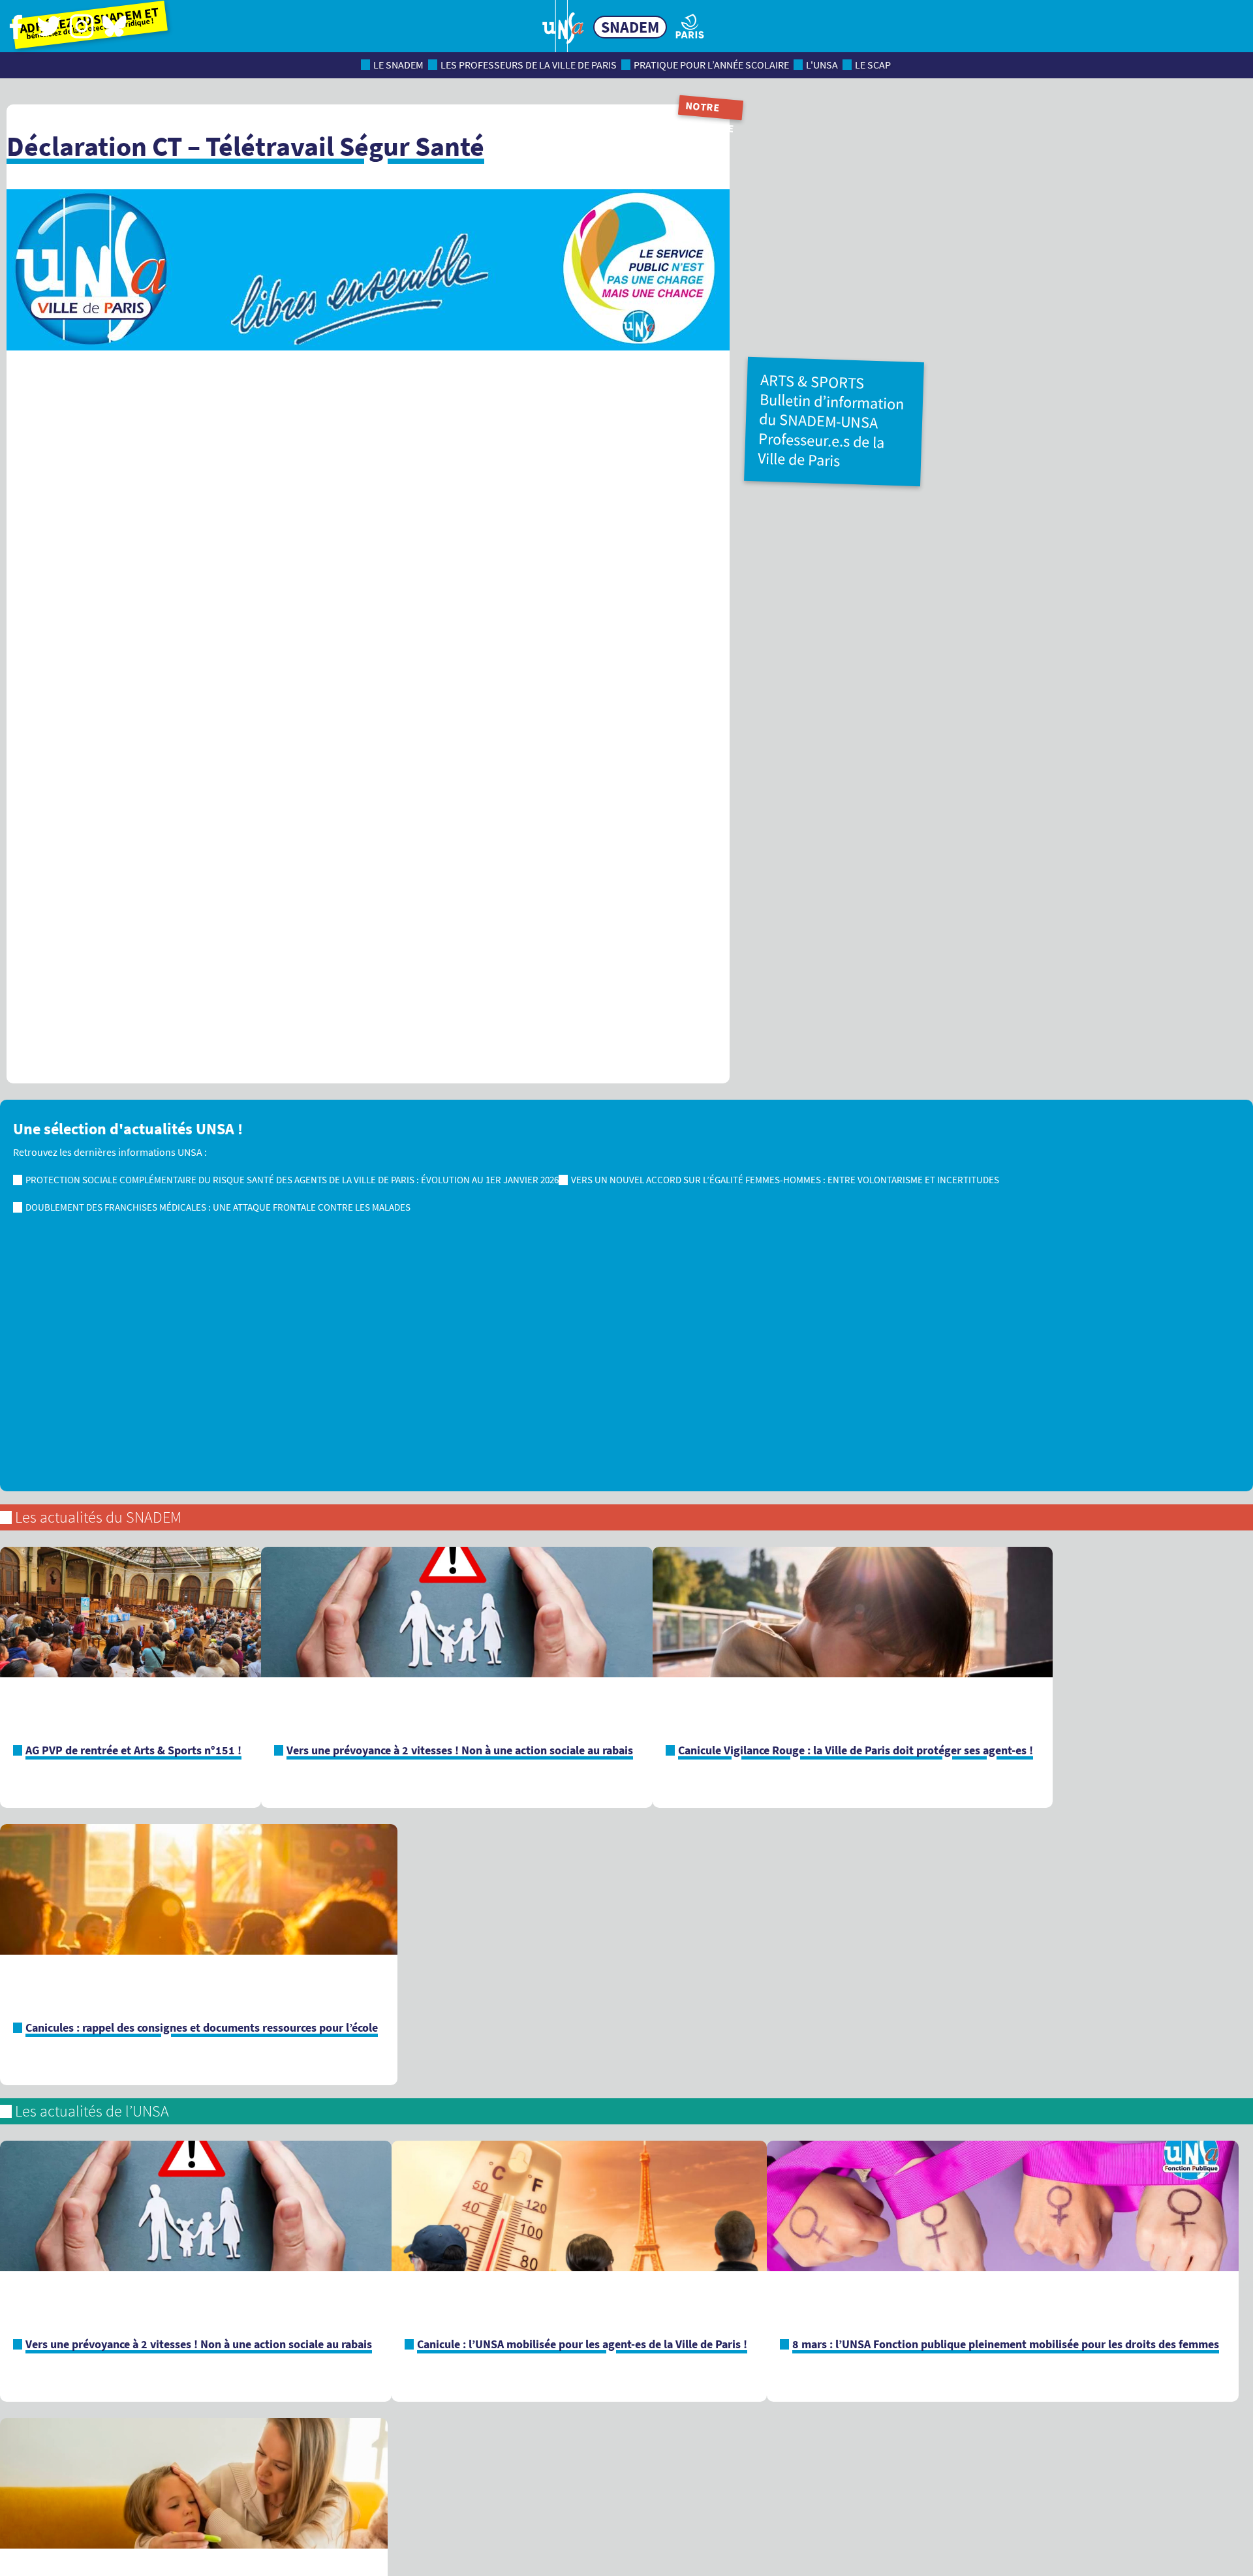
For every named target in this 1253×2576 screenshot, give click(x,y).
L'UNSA (822, 65)
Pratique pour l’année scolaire (711, 65)
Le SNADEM (398, 65)
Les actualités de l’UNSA (92, 2111)
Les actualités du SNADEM (98, 1517)
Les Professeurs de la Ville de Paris (529, 65)
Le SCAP (873, 65)
